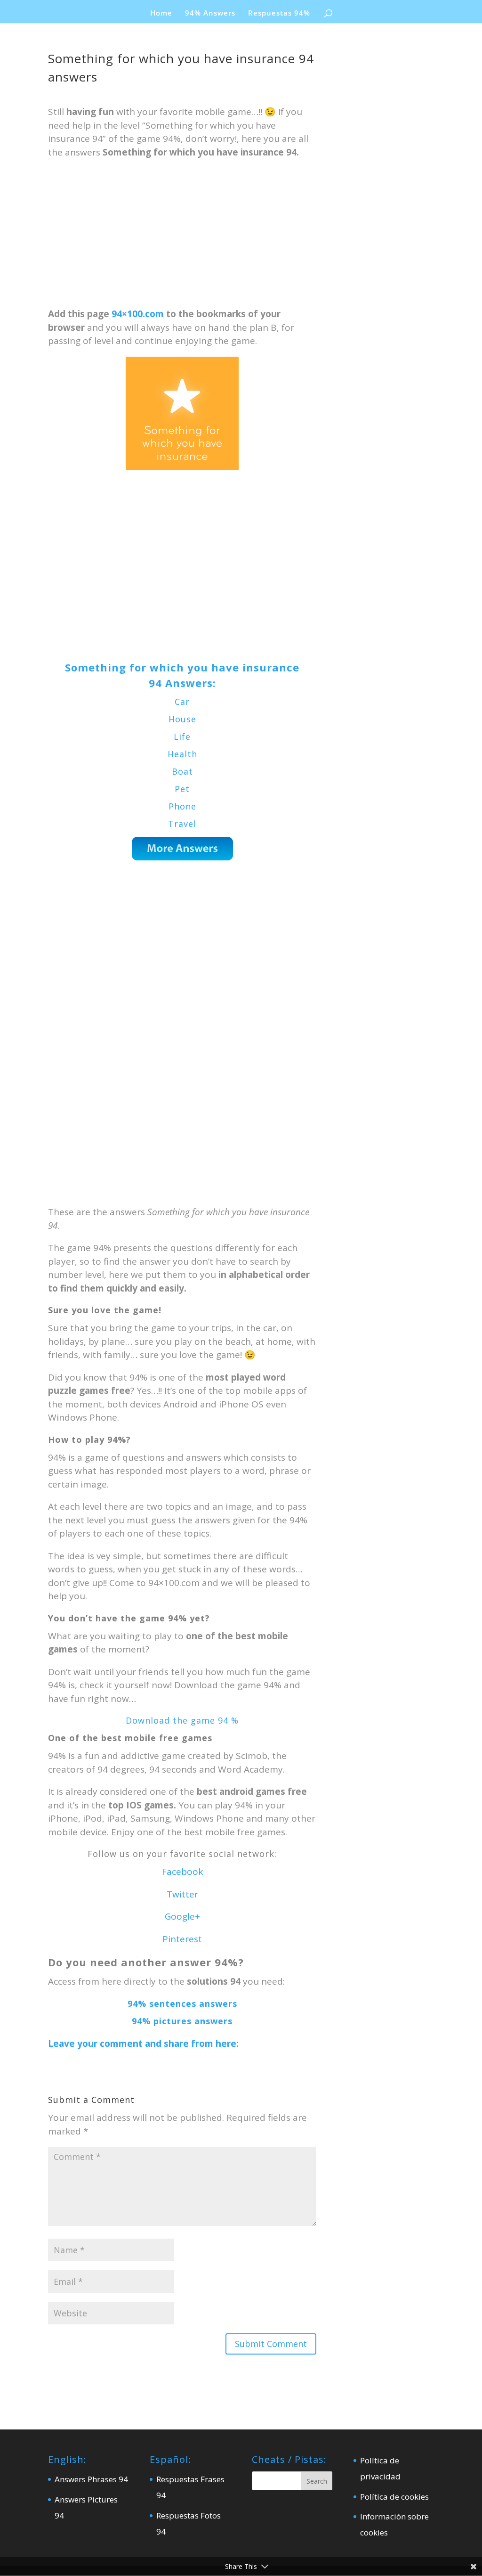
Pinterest (182, 1939)
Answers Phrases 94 (91, 2479)
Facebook (182, 1872)
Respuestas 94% (279, 13)
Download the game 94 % (182, 1720)
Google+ (182, 1916)
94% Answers (210, 13)
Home (161, 13)
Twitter (182, 1894)
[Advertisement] (182, 237)
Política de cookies (394, 2497)
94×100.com (138, 314)
